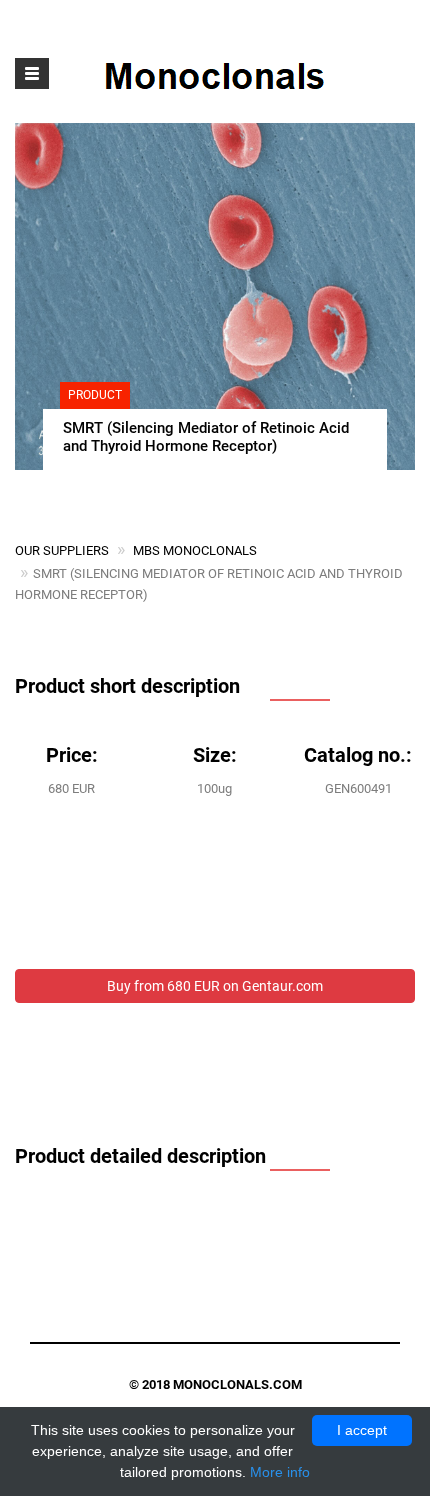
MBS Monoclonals (195, 550)
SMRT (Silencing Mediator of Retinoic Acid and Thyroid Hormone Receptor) (206, 437)
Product (95, 395)
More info (280, 1472)
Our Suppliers (62, 550)
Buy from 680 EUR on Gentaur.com (215, 986)
